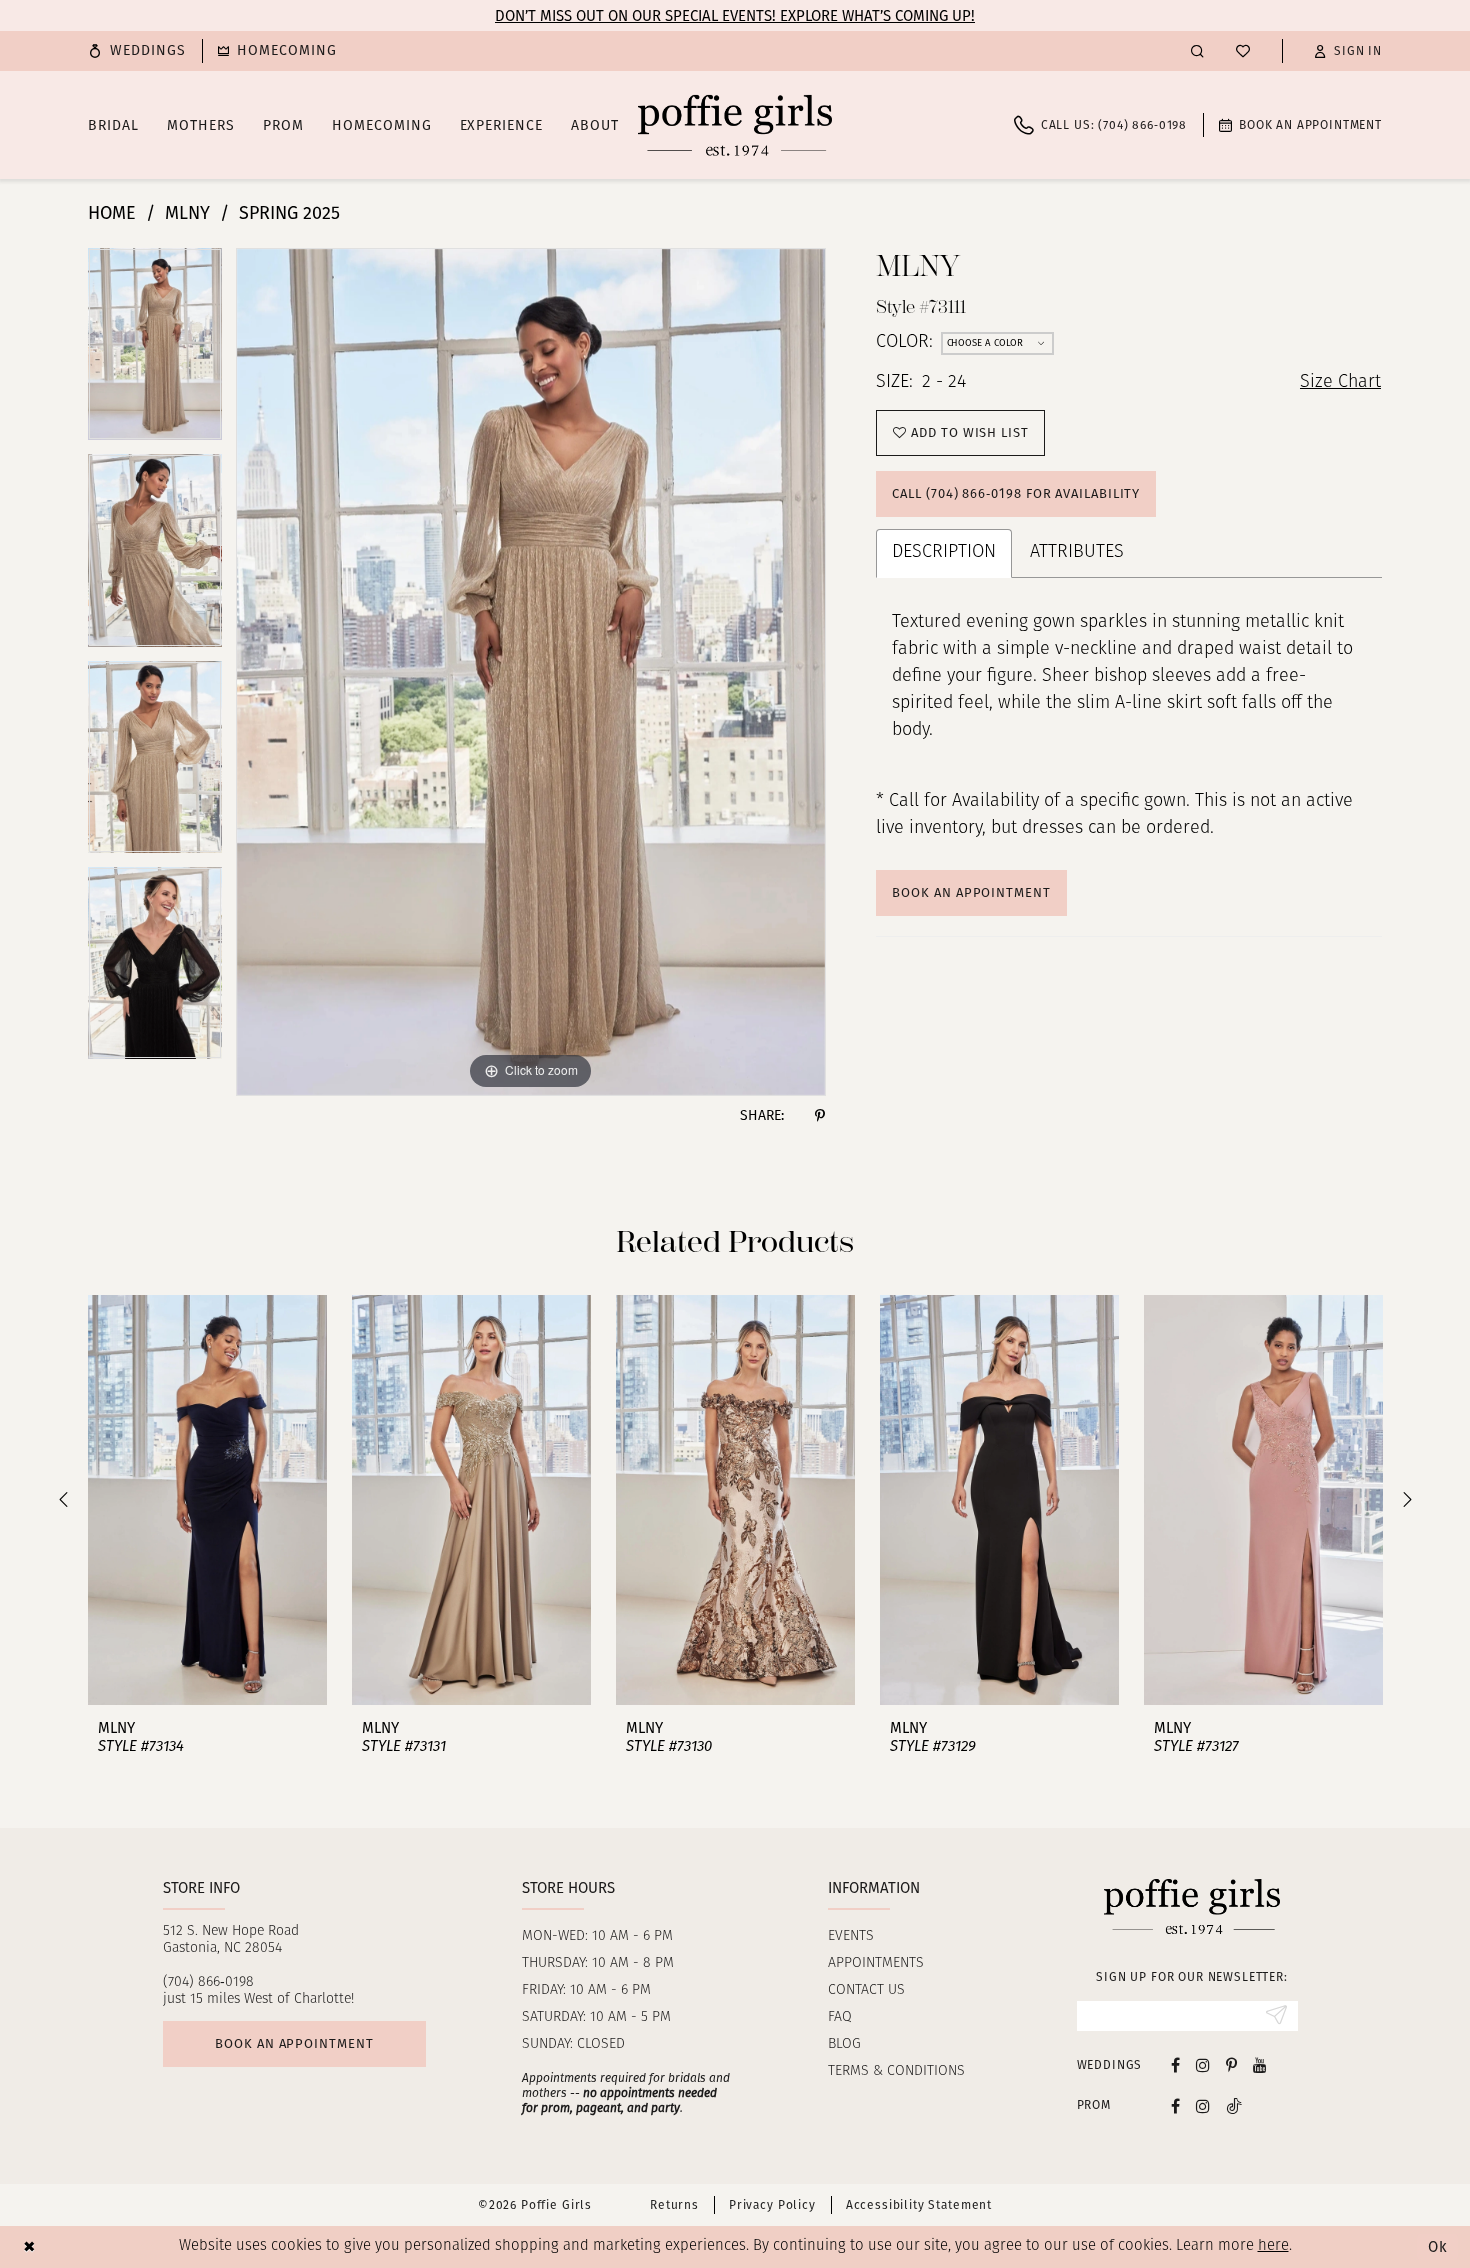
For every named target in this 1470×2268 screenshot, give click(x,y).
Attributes (1077, 553)
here (1273, 2246)
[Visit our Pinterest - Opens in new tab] (1231, 2064)
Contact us (866, 1990)
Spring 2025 (289, 213)
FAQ (840, 2017)
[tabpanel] (155, 351)
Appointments (876, 1963)
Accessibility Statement (919, 2205)
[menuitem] (137, 51)
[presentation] (207, 1499)
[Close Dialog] (29, 2246)
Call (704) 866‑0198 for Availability (1016, 493)
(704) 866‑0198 (208, 1982)
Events (851, 1936)
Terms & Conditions (896, 2071)
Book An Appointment (971, 892)
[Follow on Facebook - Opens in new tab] (1175, 2105)
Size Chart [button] (1340, 383)
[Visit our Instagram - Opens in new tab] (1203, 2064)
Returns (674, 2205)
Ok (1438, 2247)
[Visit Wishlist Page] (1243, 51)
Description (944, 553)
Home (112, 213)
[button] (1348, 51)
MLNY (187, 213)
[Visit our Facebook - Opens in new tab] (1175, 2064)
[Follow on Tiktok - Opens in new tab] (1234, 2105)
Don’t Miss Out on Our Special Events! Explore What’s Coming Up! (735, 16)
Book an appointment (294, 2043)
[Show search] (1197, 50)
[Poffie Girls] (735, 125)
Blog (844, 2044)
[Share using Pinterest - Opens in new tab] (820, 1116)
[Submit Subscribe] (1276, 2016)
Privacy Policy (772, 2205)
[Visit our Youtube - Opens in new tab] (1260, 2064)
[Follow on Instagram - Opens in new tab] (1203, 2105)
